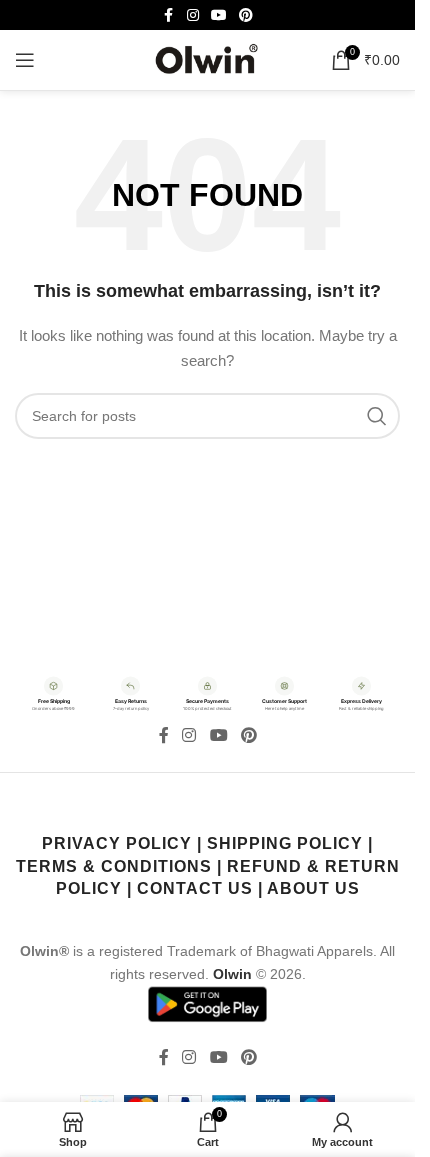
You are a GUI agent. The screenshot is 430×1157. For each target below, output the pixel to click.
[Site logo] (208, 59)
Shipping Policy (285, 843)
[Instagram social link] (193, 15)
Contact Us (195, 888)
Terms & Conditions (114, 866)
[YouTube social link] (219, 15)
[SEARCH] (377, 416)
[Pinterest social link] (246, 15)
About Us (313, 888)
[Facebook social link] (169, 15)
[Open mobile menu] (25, 60)
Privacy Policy (117, 843)
